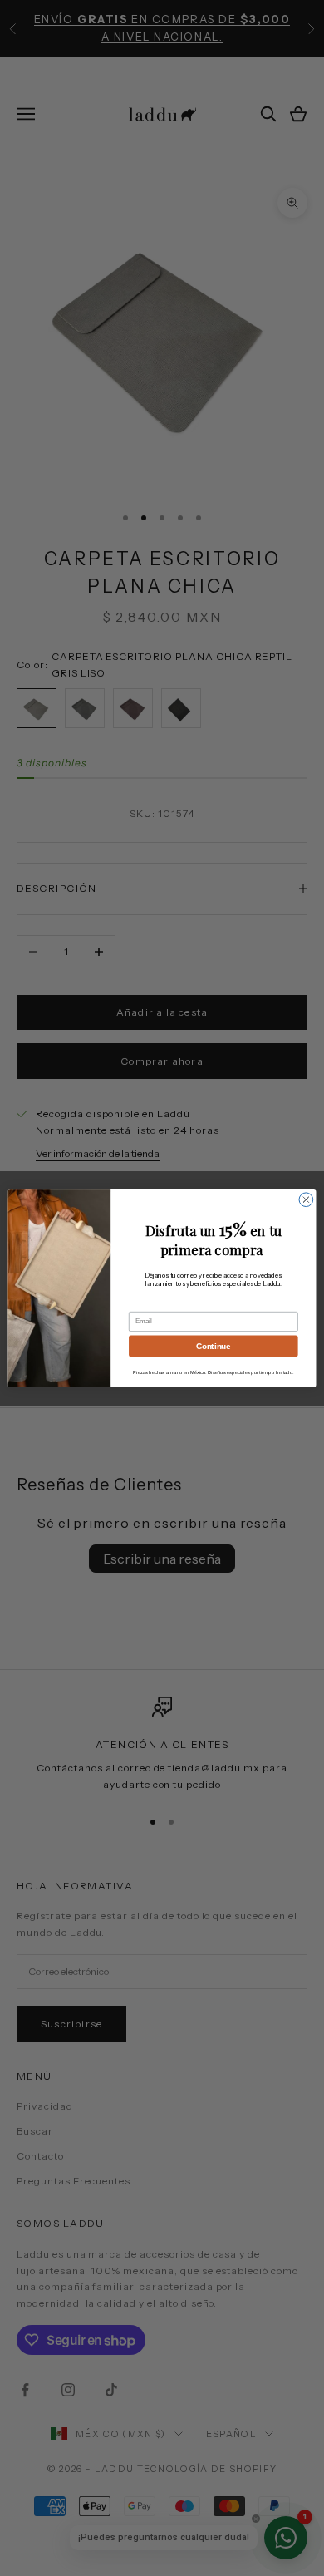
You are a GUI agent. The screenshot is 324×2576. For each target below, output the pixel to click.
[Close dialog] (306, 1199)
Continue (213, 1345)
